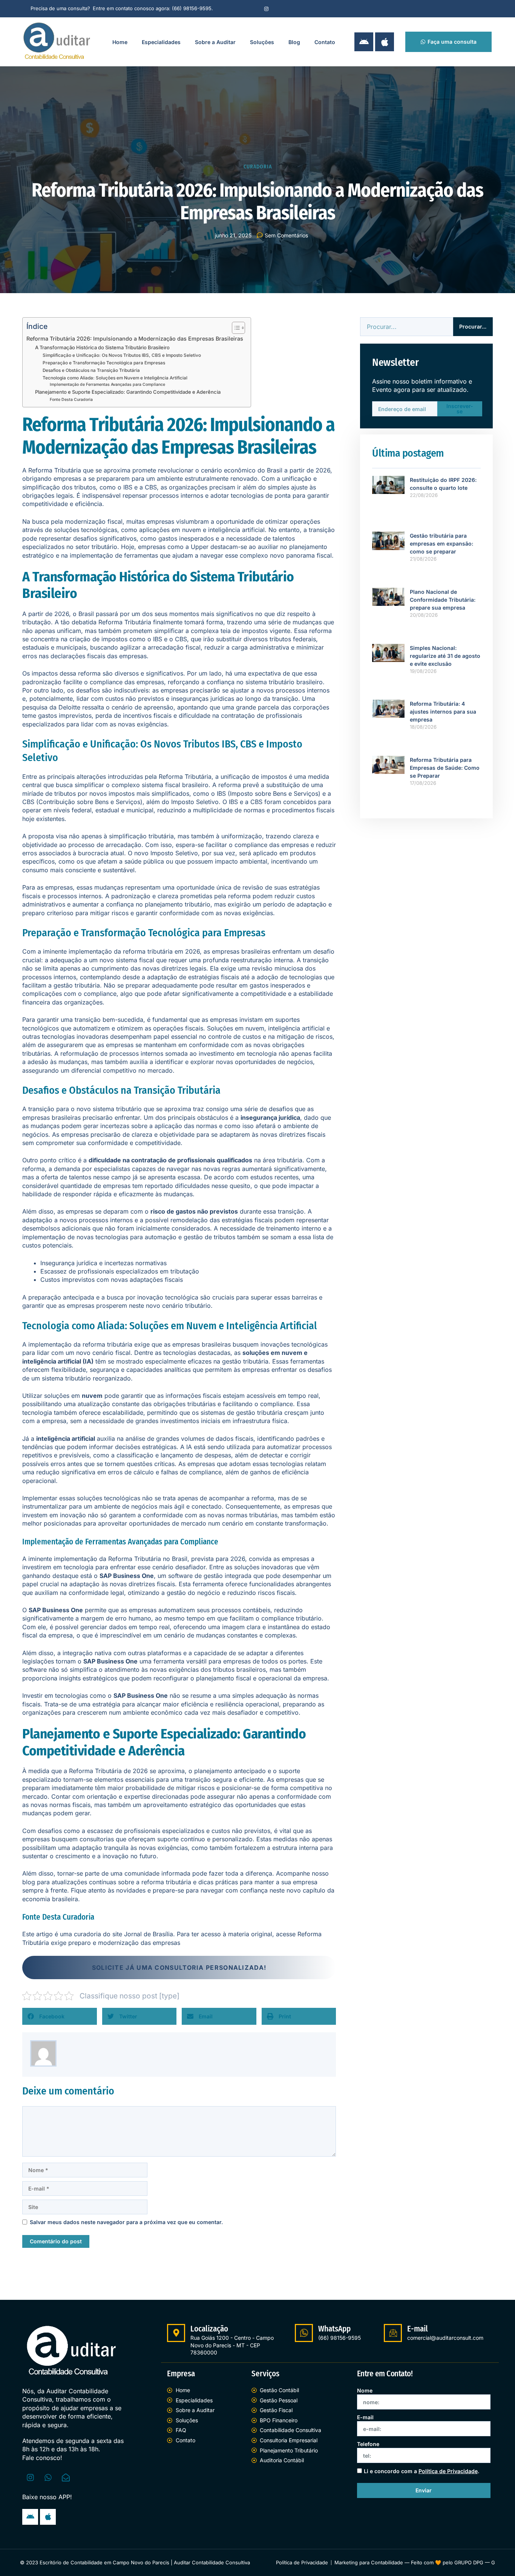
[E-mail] (393, 2333)
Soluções (262, 42)
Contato (325, 42)
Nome (365, 2390)
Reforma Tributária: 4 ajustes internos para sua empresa (443, 712)
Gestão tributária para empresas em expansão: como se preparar (441, 543)
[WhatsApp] (304, 2333)
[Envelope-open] (66, 2477)
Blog (294, 42)
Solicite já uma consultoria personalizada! (179, 1968)
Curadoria (258, 167)
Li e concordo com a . (422, 2471)
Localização (209, 2329)
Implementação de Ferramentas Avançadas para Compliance (107, 384)
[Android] (364, 42)
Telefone (368, 2444)
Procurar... (473, 326)
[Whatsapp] (48, 2477)
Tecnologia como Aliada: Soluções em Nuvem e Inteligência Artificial (115, 378)
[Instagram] (266, 9)
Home (120, 42)
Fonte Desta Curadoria (71, 400)
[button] (60, 2016)
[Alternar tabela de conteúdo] (235, 328)
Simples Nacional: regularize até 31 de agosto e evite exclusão (445, 656)
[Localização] (176, 2333)
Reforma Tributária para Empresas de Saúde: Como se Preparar (445, 768)
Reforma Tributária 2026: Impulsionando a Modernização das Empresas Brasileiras (135, 339)
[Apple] (385, 42)
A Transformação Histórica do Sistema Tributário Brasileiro (102, 347)
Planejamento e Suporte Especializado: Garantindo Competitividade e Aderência (128, 392)
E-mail (418, 2329)
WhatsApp (334, 2329)
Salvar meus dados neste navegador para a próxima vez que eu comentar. (126, 2222)
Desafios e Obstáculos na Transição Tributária (91, 370)
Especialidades (161, 42)
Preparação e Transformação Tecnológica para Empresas (104, 363)
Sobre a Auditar (215, 42)
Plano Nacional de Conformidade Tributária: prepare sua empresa (443, 600)
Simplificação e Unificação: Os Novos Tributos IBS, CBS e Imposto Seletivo (122, 355)
